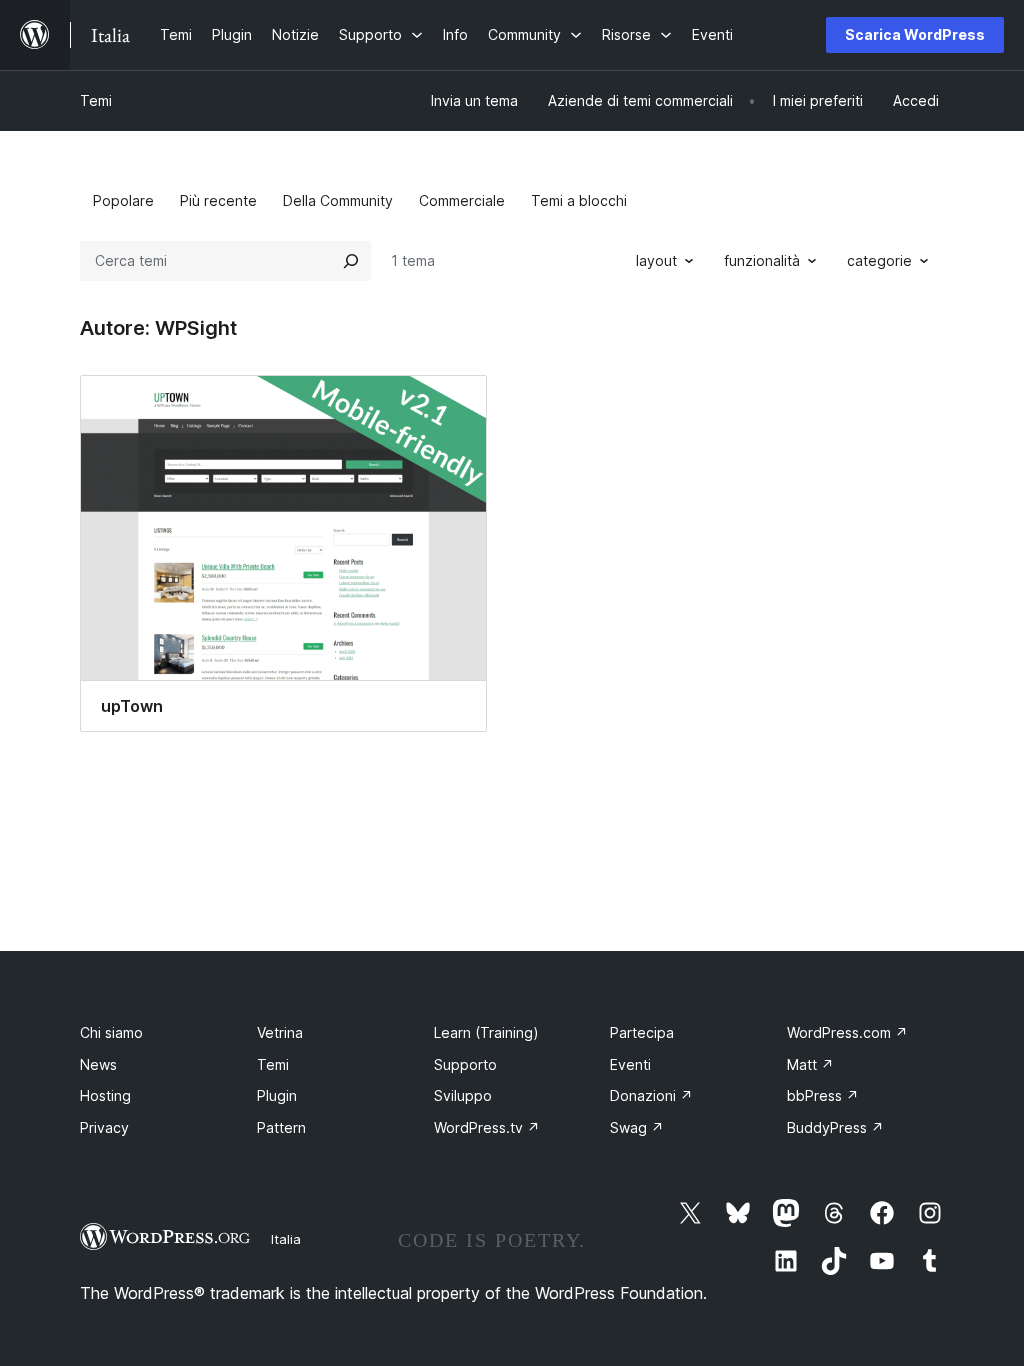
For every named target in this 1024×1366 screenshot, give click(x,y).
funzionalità (762, 260)
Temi (96, 100)
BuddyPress (835, 1127)
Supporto (465, 1064)
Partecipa (642, 1032)
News (98, 1064)
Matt (810, 1064)
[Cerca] (351, 261)
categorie (879, 260)
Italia (286, 1239)
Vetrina (280, 1032)
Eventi (630, 1064)
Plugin (277, 1095)
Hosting (105, 1095)
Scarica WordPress (915, 34)
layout (656, 260)
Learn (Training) (486, 1032)
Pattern (281, 1127)
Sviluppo (463, 1095)
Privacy (104, 1127)
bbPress (823, 1095)
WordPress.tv (487, 1127)
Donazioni (651, 1095)
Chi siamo (111, 1032)
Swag (637, 1127)
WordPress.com (847, 1032)
